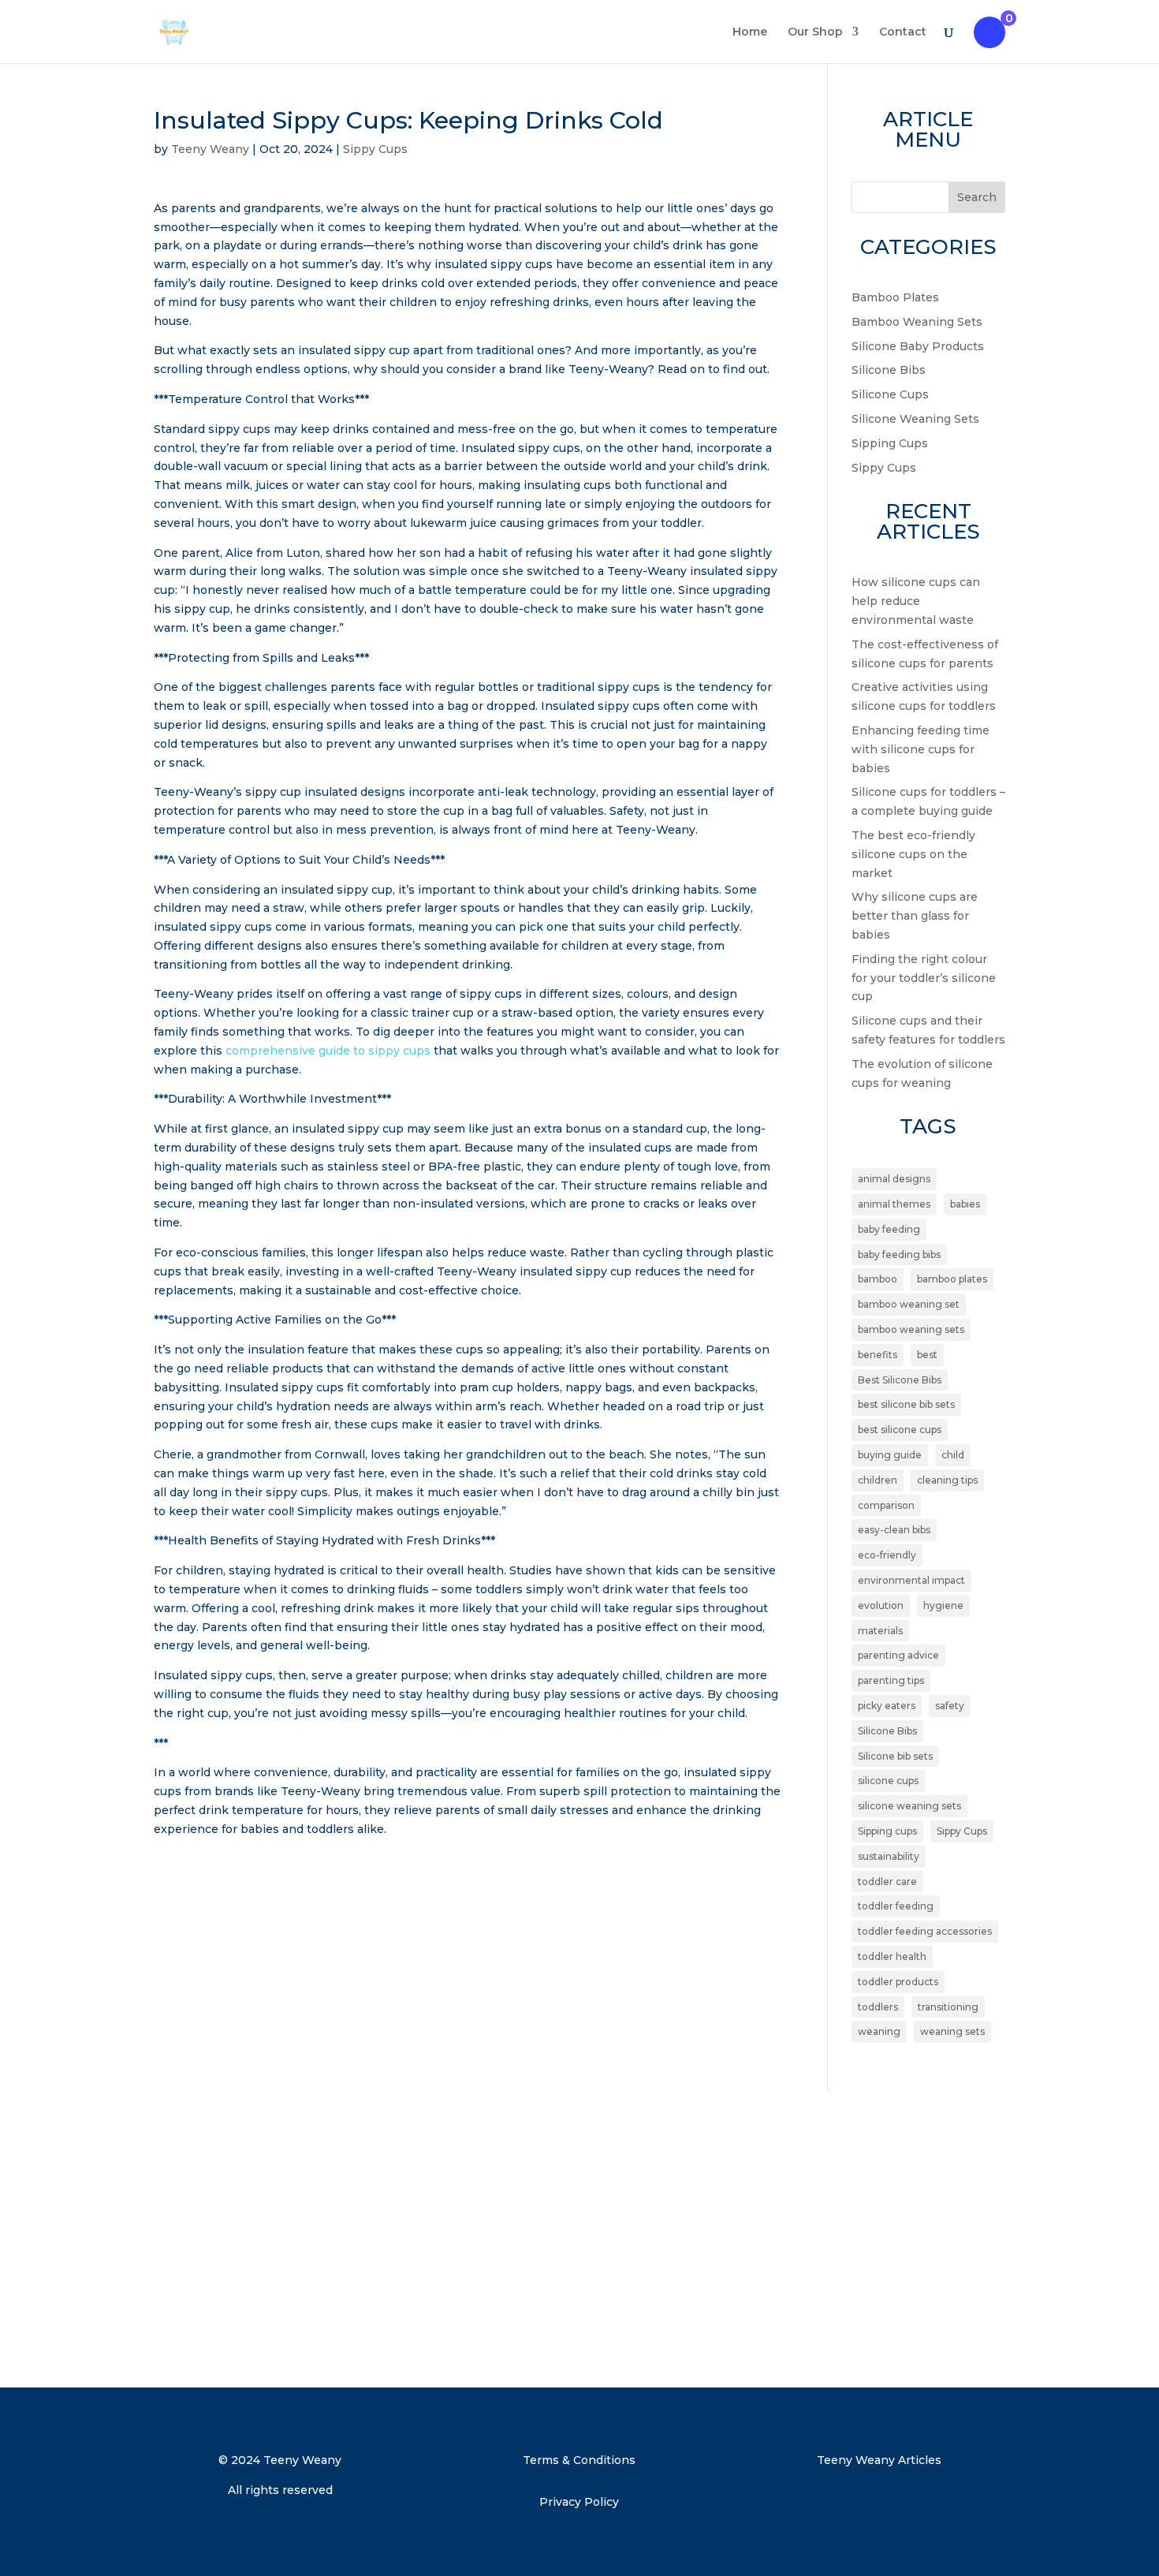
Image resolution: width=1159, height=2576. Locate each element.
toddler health (892, 1956)
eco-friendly (887, 1555)
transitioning (948, 2007)
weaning (879, 2031)
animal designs (894, 1179)
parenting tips (891, 1680)
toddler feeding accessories (925, 1931)
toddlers (878, 2007)
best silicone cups (900, 1430)
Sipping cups (887, 1831)
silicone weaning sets (909, 1806)
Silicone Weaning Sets (915, 419)
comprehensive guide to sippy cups (328, 1051)
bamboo (878, 1279)
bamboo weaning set (909, 1304)
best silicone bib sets (906, 1404)
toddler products (898, 1982)
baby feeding (889, 1229)
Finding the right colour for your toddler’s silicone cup (924, 978)
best (927, 1355)
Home (750, 32)
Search (977, 197)
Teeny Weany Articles (879, 2460)
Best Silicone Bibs (900, 1380)
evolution (881, 1605)
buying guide (890, 1455)
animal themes (894, 1204)
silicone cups (888, 1781)
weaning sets (952, 2031)
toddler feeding (896, 1906)
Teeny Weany (210, 149)
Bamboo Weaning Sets (917, 322)
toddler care (887, 1882)
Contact (903, 32)
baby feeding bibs (899, 1254)
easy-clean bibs (894, 1530)
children (878, 1480)
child (953, 1455)
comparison (886, 1505)
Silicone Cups (890, 394)
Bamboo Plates (895, 297)
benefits (878, 1355)
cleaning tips (947, 1480)
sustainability (889, 1856)
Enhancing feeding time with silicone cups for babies (920, 749)
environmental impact (911, 1580)
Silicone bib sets (895, 1756)
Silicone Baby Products (918, 346)
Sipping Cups (890, 443)
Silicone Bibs (889, 370)
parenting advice (898, 1655)
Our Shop (815, 32)
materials (880, 1631)
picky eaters (887, 1706)
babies (965, 1204)
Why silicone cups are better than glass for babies (915, 916)
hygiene (943, 1605)
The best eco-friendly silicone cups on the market (913, 854)
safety (950, 1706)
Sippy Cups (375, 149)
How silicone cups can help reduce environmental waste (916, 601)
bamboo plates (952, 1279)
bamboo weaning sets (911, 1329)
